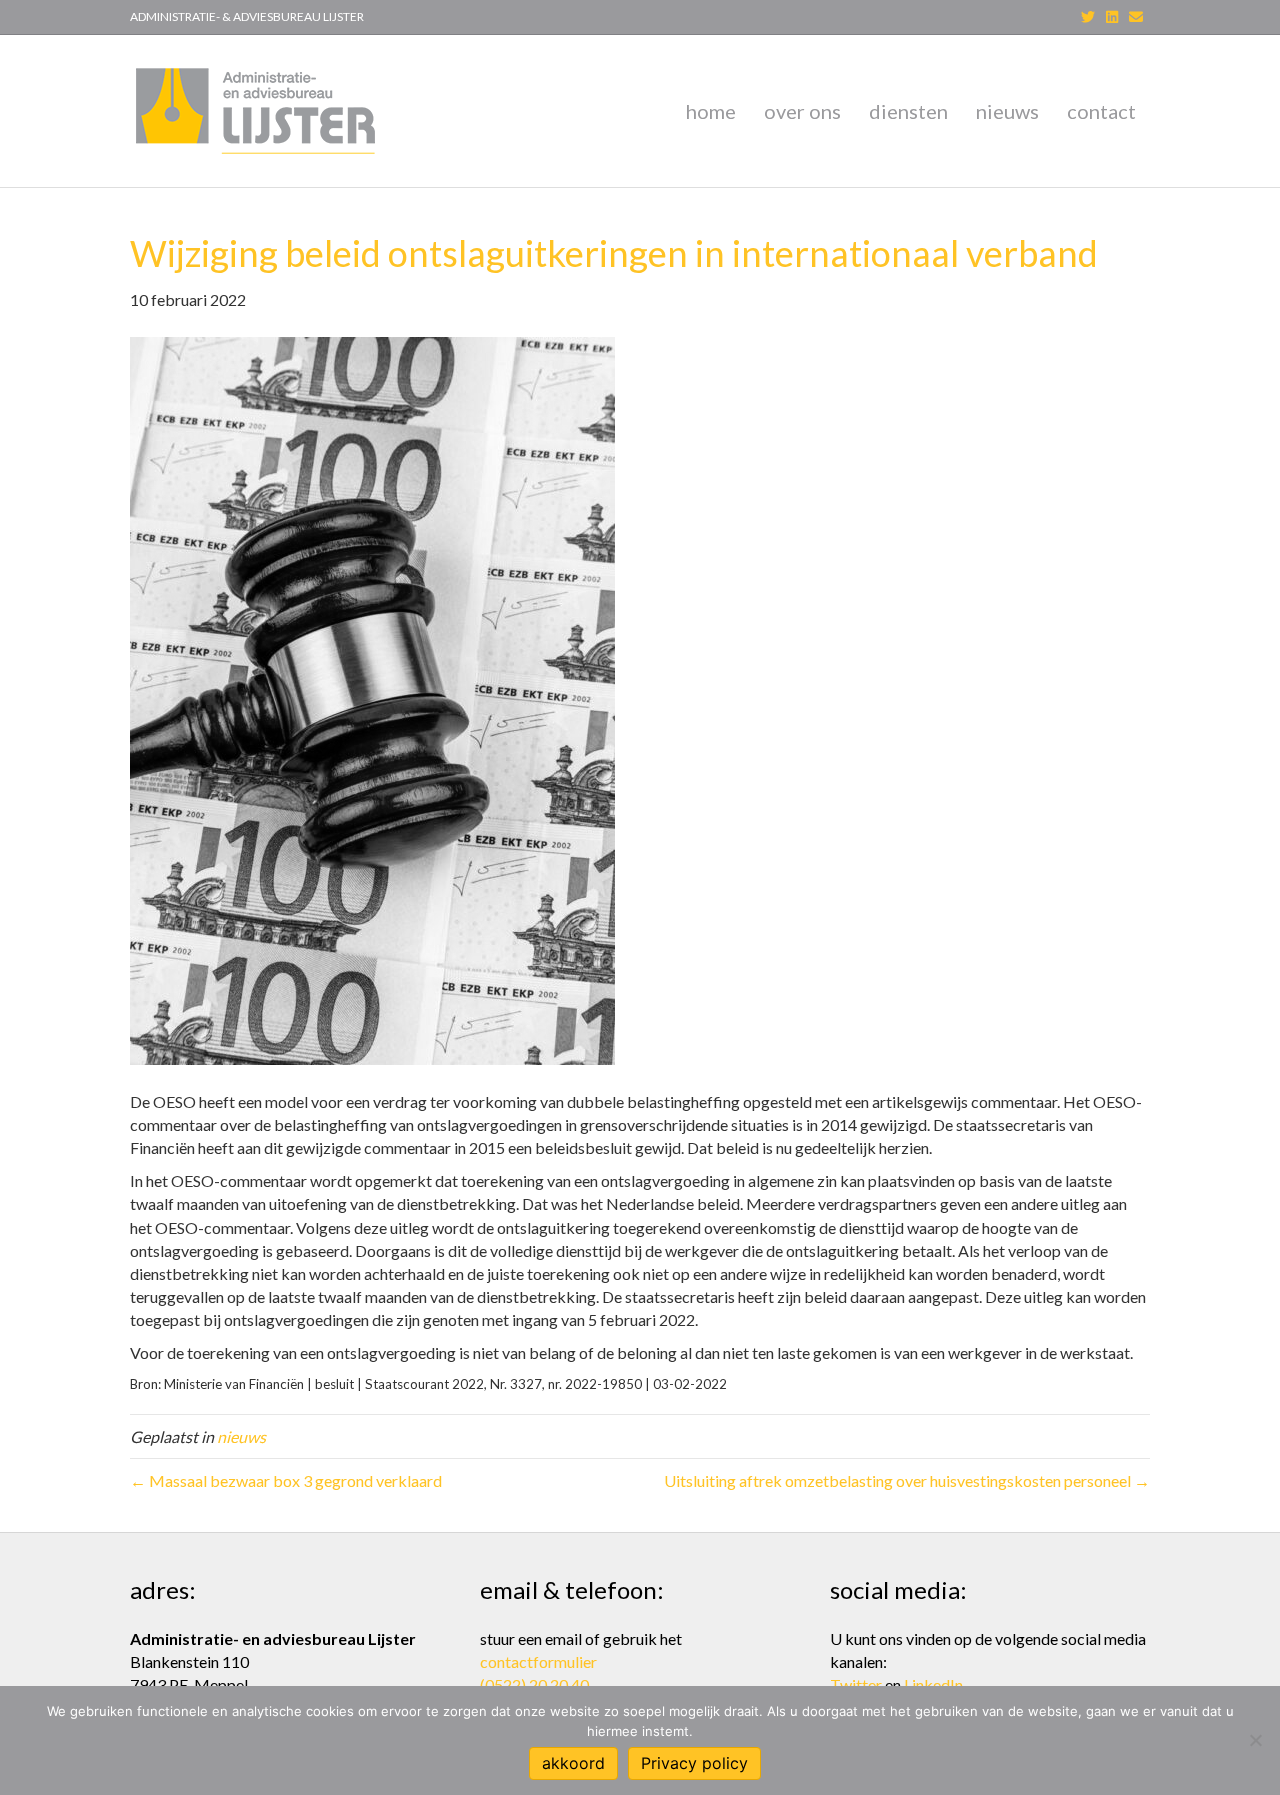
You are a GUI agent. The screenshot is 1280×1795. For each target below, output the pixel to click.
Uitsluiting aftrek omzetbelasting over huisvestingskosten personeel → (907, 1480)
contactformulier (538, 1661)
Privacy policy (694, 1763)
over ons (802, 111)
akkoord (573, 1763)
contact (1101, 111)
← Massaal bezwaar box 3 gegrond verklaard (286, 1480)
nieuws (1007, 111)
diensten (908, 111)
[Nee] (1255, 1740)
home (711, 111)
